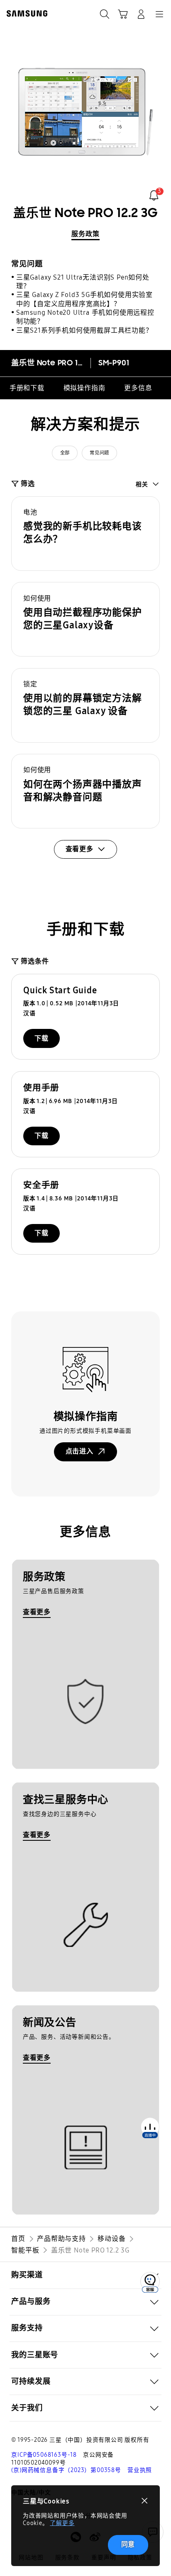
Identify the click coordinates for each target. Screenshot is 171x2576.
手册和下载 (27, 388)
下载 (42, 1038)
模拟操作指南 (84, 388)
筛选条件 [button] (35, 961)
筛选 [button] (28, 484)
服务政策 (85, 234)
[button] (85, 534)
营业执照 (140, 2470)
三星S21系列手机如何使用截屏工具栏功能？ (84, 330)
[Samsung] (25, 13)
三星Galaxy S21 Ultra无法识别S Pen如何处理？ (83, 282)
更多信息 (138, 388)
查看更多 (37, 1612)
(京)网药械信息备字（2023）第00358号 (66, 2470)
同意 (128, 2544)
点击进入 (79, 1451)
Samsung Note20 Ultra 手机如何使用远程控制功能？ (85, 317)
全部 (65, 453)
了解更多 (62, 2523)
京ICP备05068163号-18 (44, 2455)
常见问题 (99, 453)
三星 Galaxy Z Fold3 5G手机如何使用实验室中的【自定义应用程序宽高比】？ (84, 299)
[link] (154, 195)
